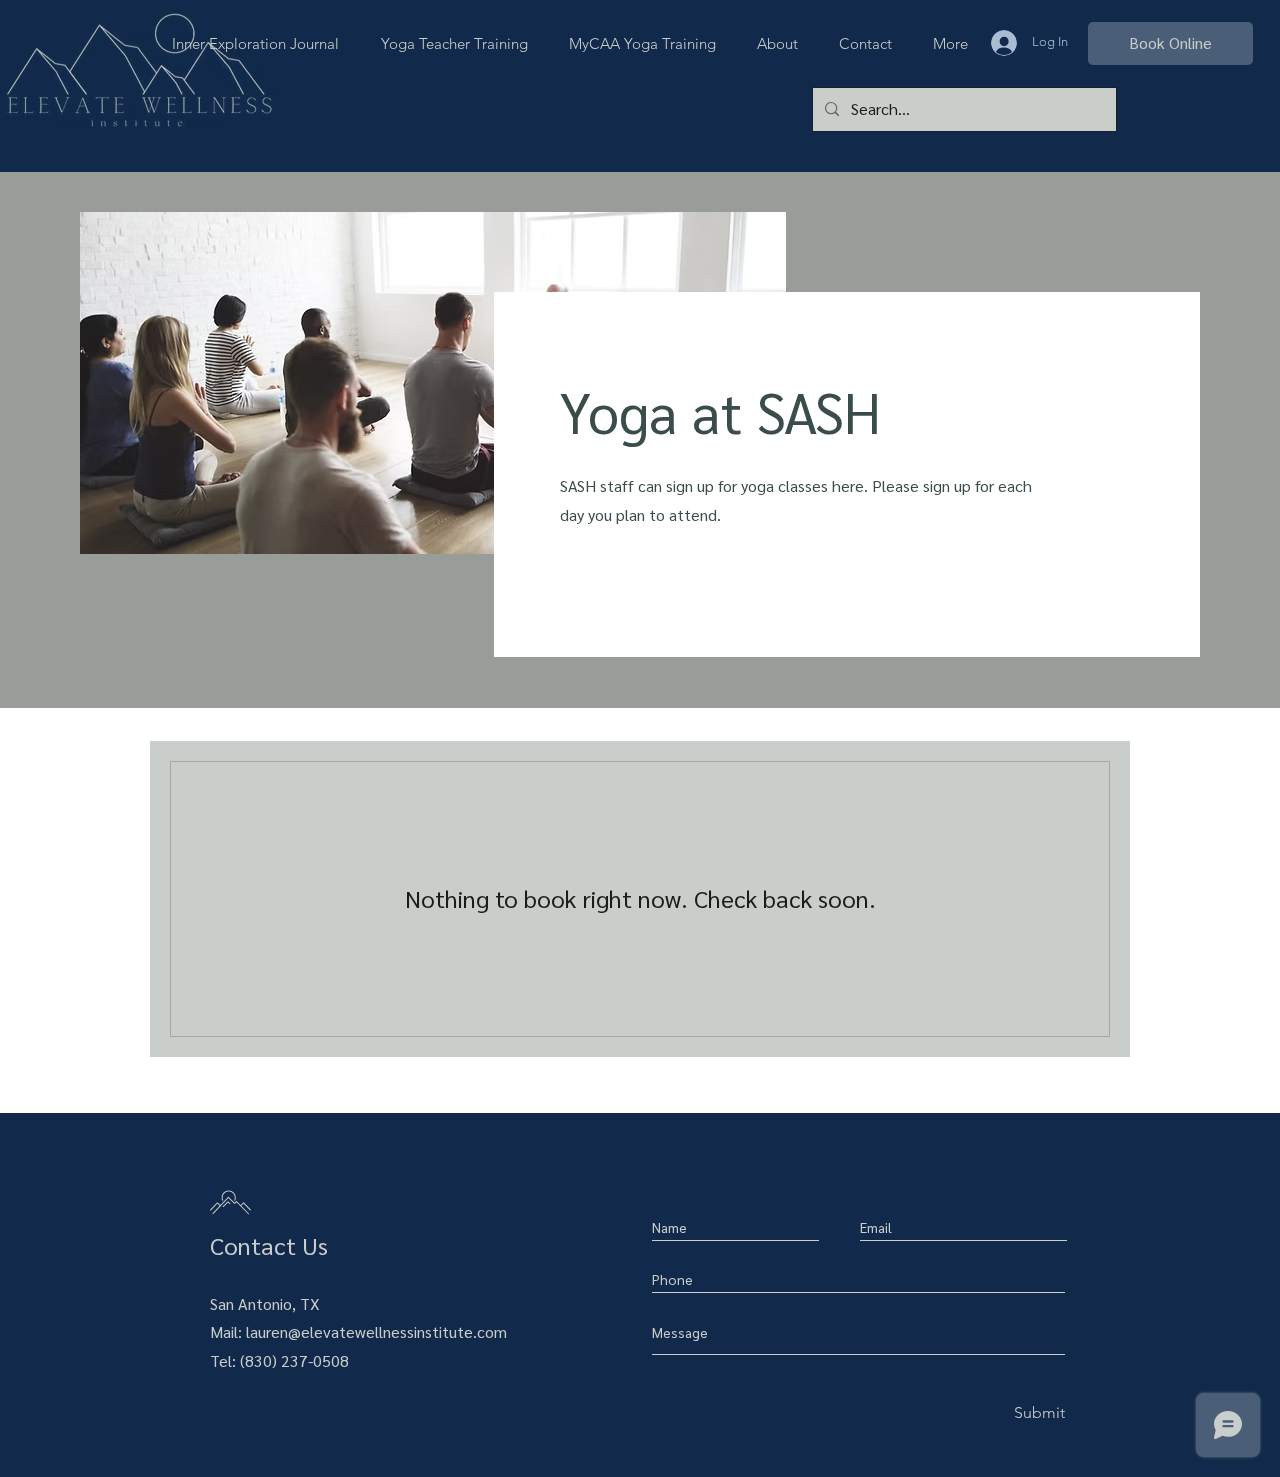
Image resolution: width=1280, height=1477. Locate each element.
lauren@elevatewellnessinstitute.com (376, 1331)
